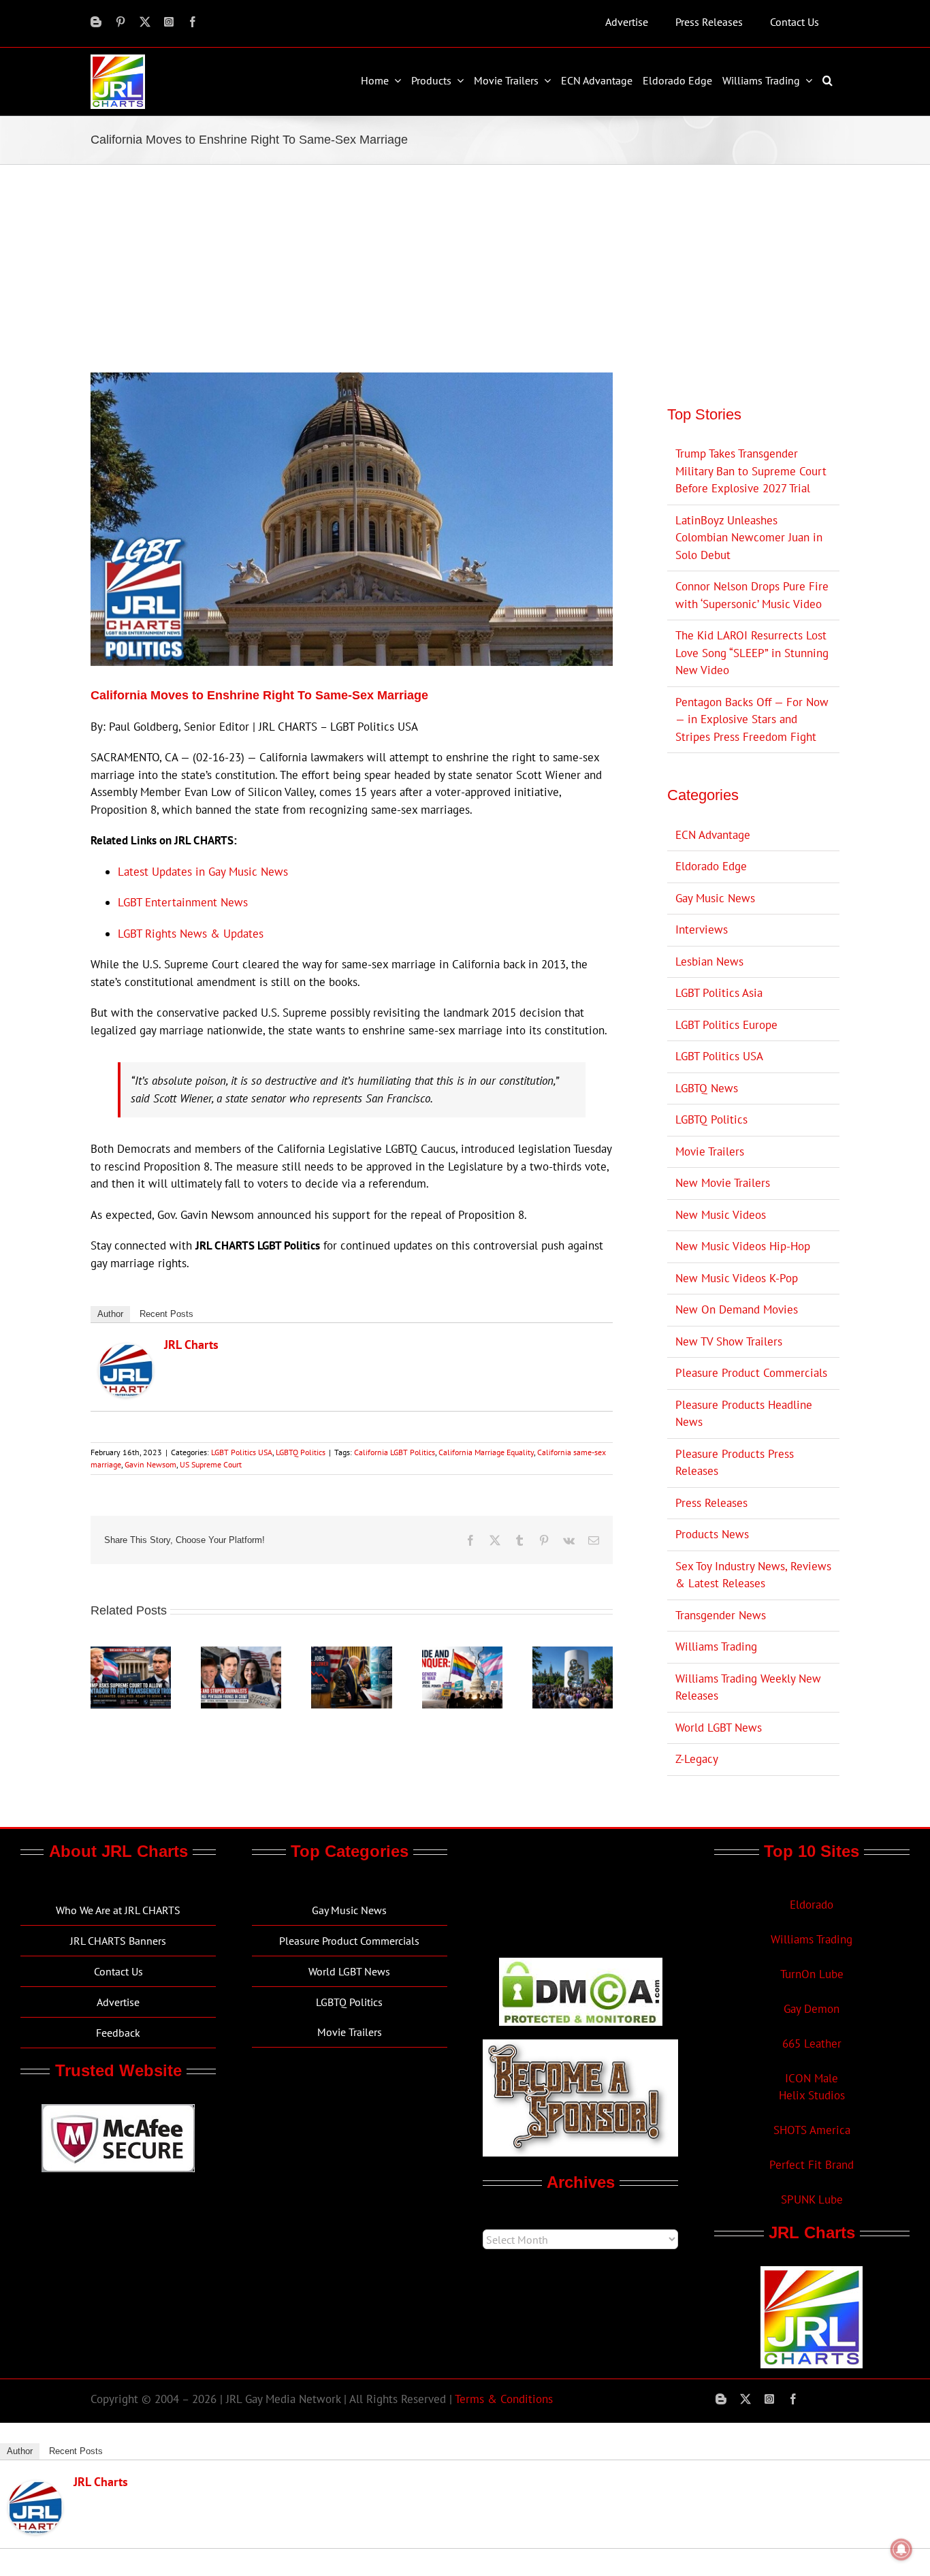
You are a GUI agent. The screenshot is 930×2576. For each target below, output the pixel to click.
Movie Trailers (710, 1151)
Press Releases (711, 1503)
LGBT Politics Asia (719, 993)
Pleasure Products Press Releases (735, 1463)
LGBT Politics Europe (726, 1025)
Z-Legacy (697, 1759)
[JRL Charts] (126, 1352)
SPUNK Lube (812, 2199)
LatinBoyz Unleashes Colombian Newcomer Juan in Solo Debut (749, 538)
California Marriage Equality (486, 1452)
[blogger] (96, 22)
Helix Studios (812, 2095)
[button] (829, 80)
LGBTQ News (707, 1088)
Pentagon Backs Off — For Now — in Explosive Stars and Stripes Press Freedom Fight (752, 719)
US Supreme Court (211, 1464)
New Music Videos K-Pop (737, 1278)
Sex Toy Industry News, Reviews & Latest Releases (753, 1575)
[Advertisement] (465, 267)
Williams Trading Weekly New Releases (748, 1687)
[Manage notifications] (901, 2549)
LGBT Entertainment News (183, 902)
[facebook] (193, 22)
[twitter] (145, 22)
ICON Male (812, 2078)
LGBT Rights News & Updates (191, 934)
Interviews (702, 929)
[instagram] (169, 22)
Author (110, 1314)
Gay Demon (812, 2009)
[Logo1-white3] (118, 60)
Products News (712, 1534)
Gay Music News (715, 898)
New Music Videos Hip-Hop (743, 1246)
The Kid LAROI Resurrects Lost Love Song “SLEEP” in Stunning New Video (752, 653)
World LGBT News (719, 1728)
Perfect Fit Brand (812, 2165)
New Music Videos (721, 1215)
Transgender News (721, 1615)
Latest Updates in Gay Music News (203, 872)
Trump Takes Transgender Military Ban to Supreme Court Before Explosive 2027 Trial (751, 471)
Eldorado (812, 1905)
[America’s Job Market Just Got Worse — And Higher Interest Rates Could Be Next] (351, 1654)
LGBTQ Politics (301, 1452)
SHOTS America (812, 2130)
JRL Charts (191, 1345)
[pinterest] (121, 22)
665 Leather (812, 2044)
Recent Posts (166, 1314)
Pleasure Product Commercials (751, 1373)
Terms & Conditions (504, 2399)
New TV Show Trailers (729, 1341)
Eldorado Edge (711, 866)
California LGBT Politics (395, 1452)
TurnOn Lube (812, 1974)
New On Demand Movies (737, 1309)
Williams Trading (716, 1647)
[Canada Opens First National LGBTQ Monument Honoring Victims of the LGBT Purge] (573, 1654)
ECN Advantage (713, 835)
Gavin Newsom (150, 1464)
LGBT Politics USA (242, 1452)
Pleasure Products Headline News (744, 1414)
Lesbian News (709, 961)
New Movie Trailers (723, 1183)
